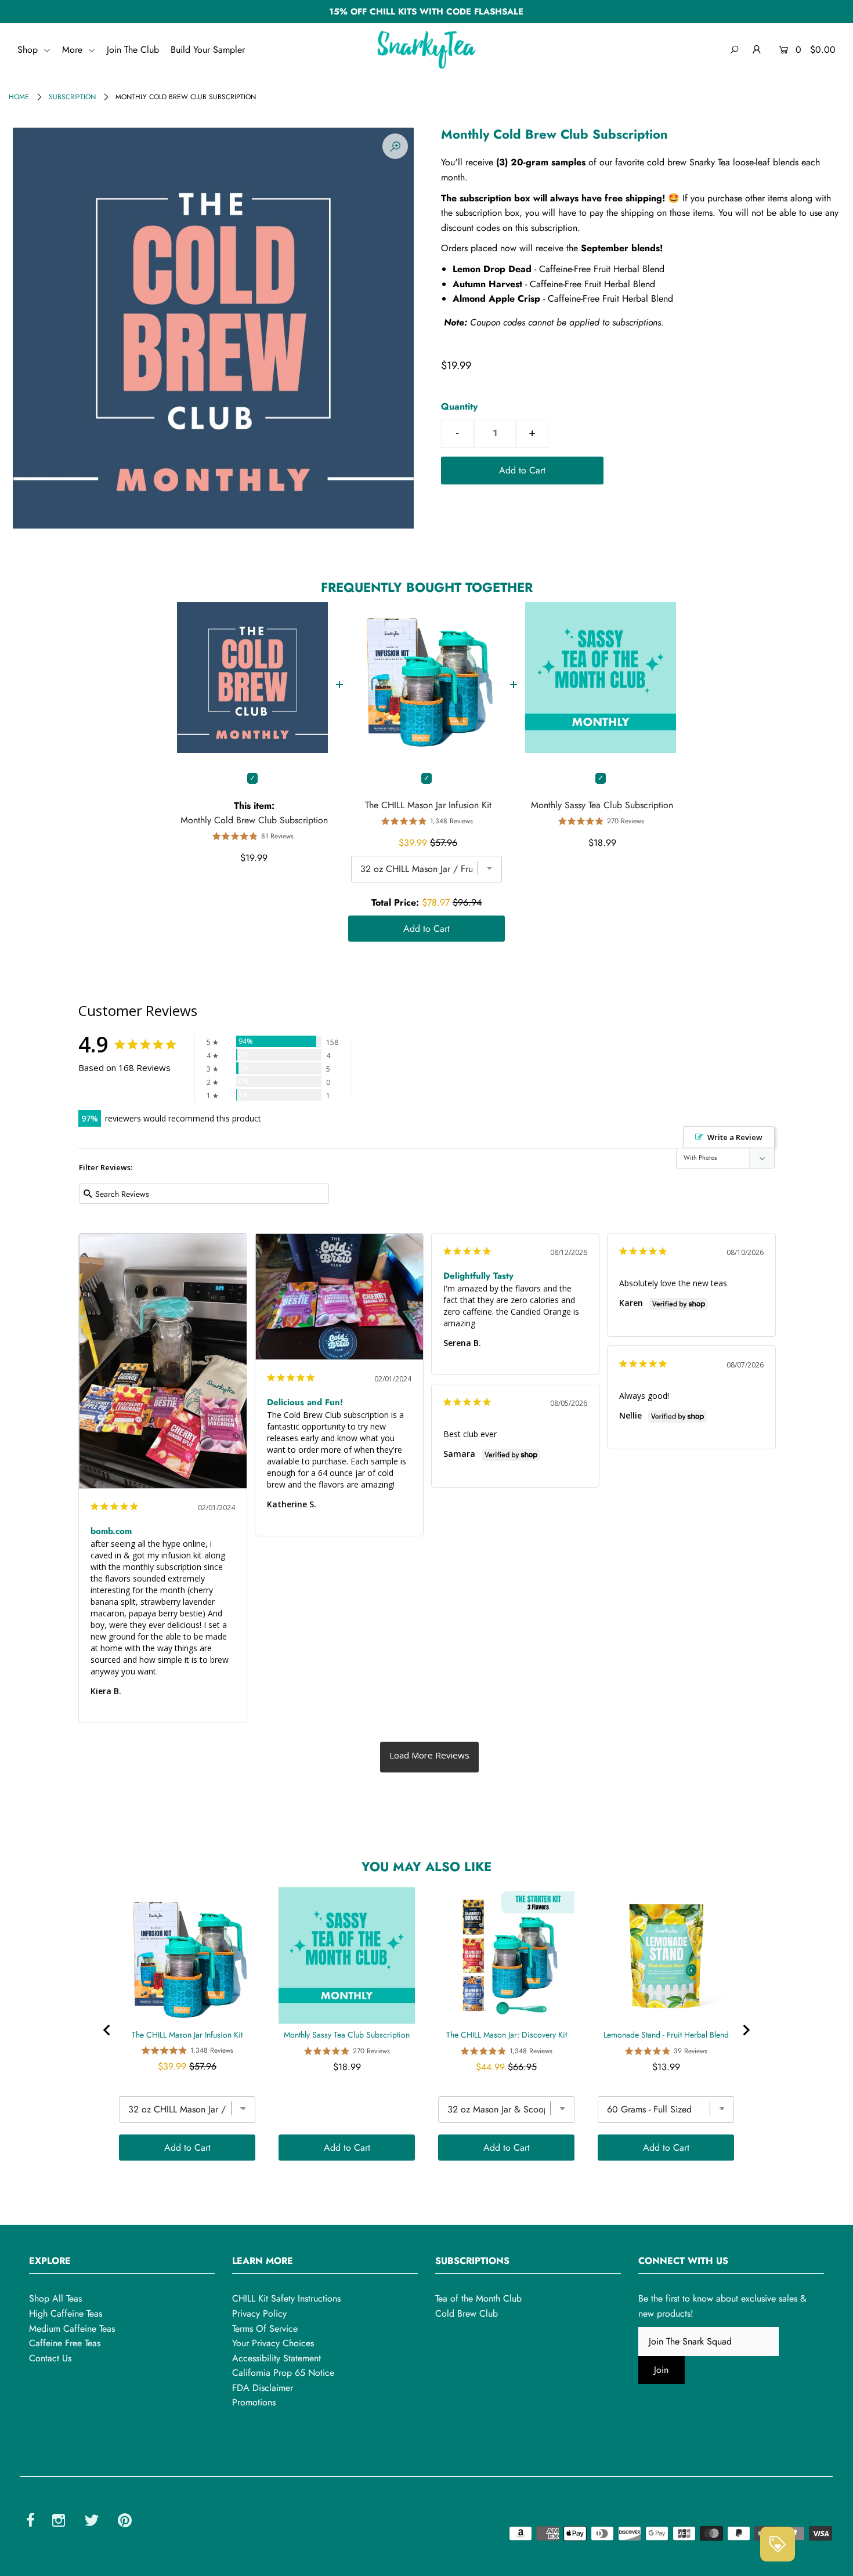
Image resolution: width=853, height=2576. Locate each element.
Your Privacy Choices (273, 2343)
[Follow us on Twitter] (92, 2522)
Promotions (254, 2402)
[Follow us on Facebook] (30, 2522)
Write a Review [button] (735, 1137)
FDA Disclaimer (263, 2388)
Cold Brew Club (467, 2313)
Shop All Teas (55, 2298)
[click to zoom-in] (395, 146)
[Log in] (757, 50)
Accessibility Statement (276, 2358)
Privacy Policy (259, 2313)
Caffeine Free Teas (65, 2343)
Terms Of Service (265, 2329)
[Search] (734, 50)
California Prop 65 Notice (283, 2373)
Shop (29, 50)
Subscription (72, 97)
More (74, 50)
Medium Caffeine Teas (72, 2329)
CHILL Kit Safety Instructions (286, 2298)
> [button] (429, 1757)
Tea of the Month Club (478, 2298)
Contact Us (50, 2358)
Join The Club (133, 50)
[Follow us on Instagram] (59, 2522)
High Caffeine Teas (66, 2313)
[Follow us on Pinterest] (125, 2522)
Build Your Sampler (208, 50)
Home (19, 97)
